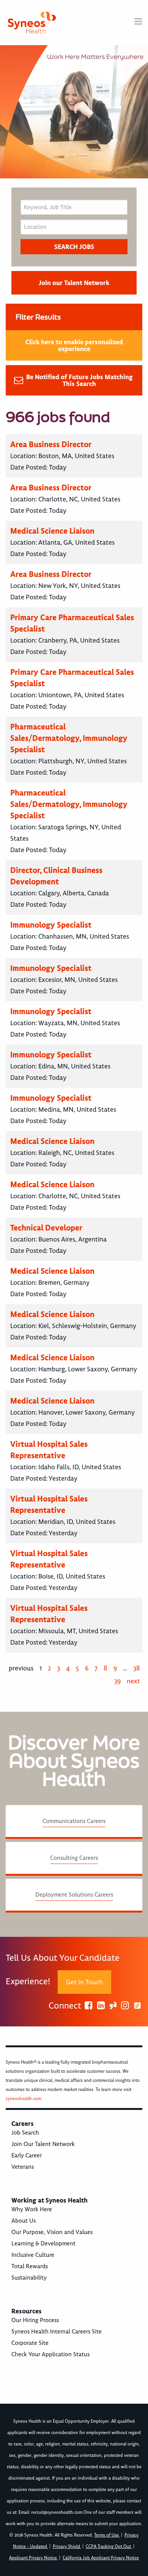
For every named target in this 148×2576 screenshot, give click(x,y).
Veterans (23, 2167)
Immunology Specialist (51, 925)
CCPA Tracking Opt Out (109, 2547)
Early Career (27, 2155)
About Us (24, 2221)
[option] (74, 112)
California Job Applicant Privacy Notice (101, 2558)
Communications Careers (74, 1821)
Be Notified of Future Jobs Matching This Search (80, 380)
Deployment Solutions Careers (74, 1895)
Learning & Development (43, 2244)
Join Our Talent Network (43, 2144)
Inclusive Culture (33, 2255)
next (133, 1681)
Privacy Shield (67, 2547)
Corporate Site (30, 2343)
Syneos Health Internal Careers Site (57, 2332)
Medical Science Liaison (52, 531)
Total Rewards (30, 2266)
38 (137, 1668)
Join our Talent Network (74, 283)
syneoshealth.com (23, 2099)
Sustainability (29, 2278)
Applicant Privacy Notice (34, 2558)
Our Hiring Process (35, 2320)
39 (117, 1681)
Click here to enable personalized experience (74, 345)
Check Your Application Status (50, 2354)
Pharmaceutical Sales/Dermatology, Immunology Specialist (69, 738)
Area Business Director (51, 444)
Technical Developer (46, 1228)
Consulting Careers (74, 1858)
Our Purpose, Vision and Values (52, 2232)
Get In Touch (84, 1982)
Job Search (25, 2133)
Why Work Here (32, 2209)
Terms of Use (107, 2535)
